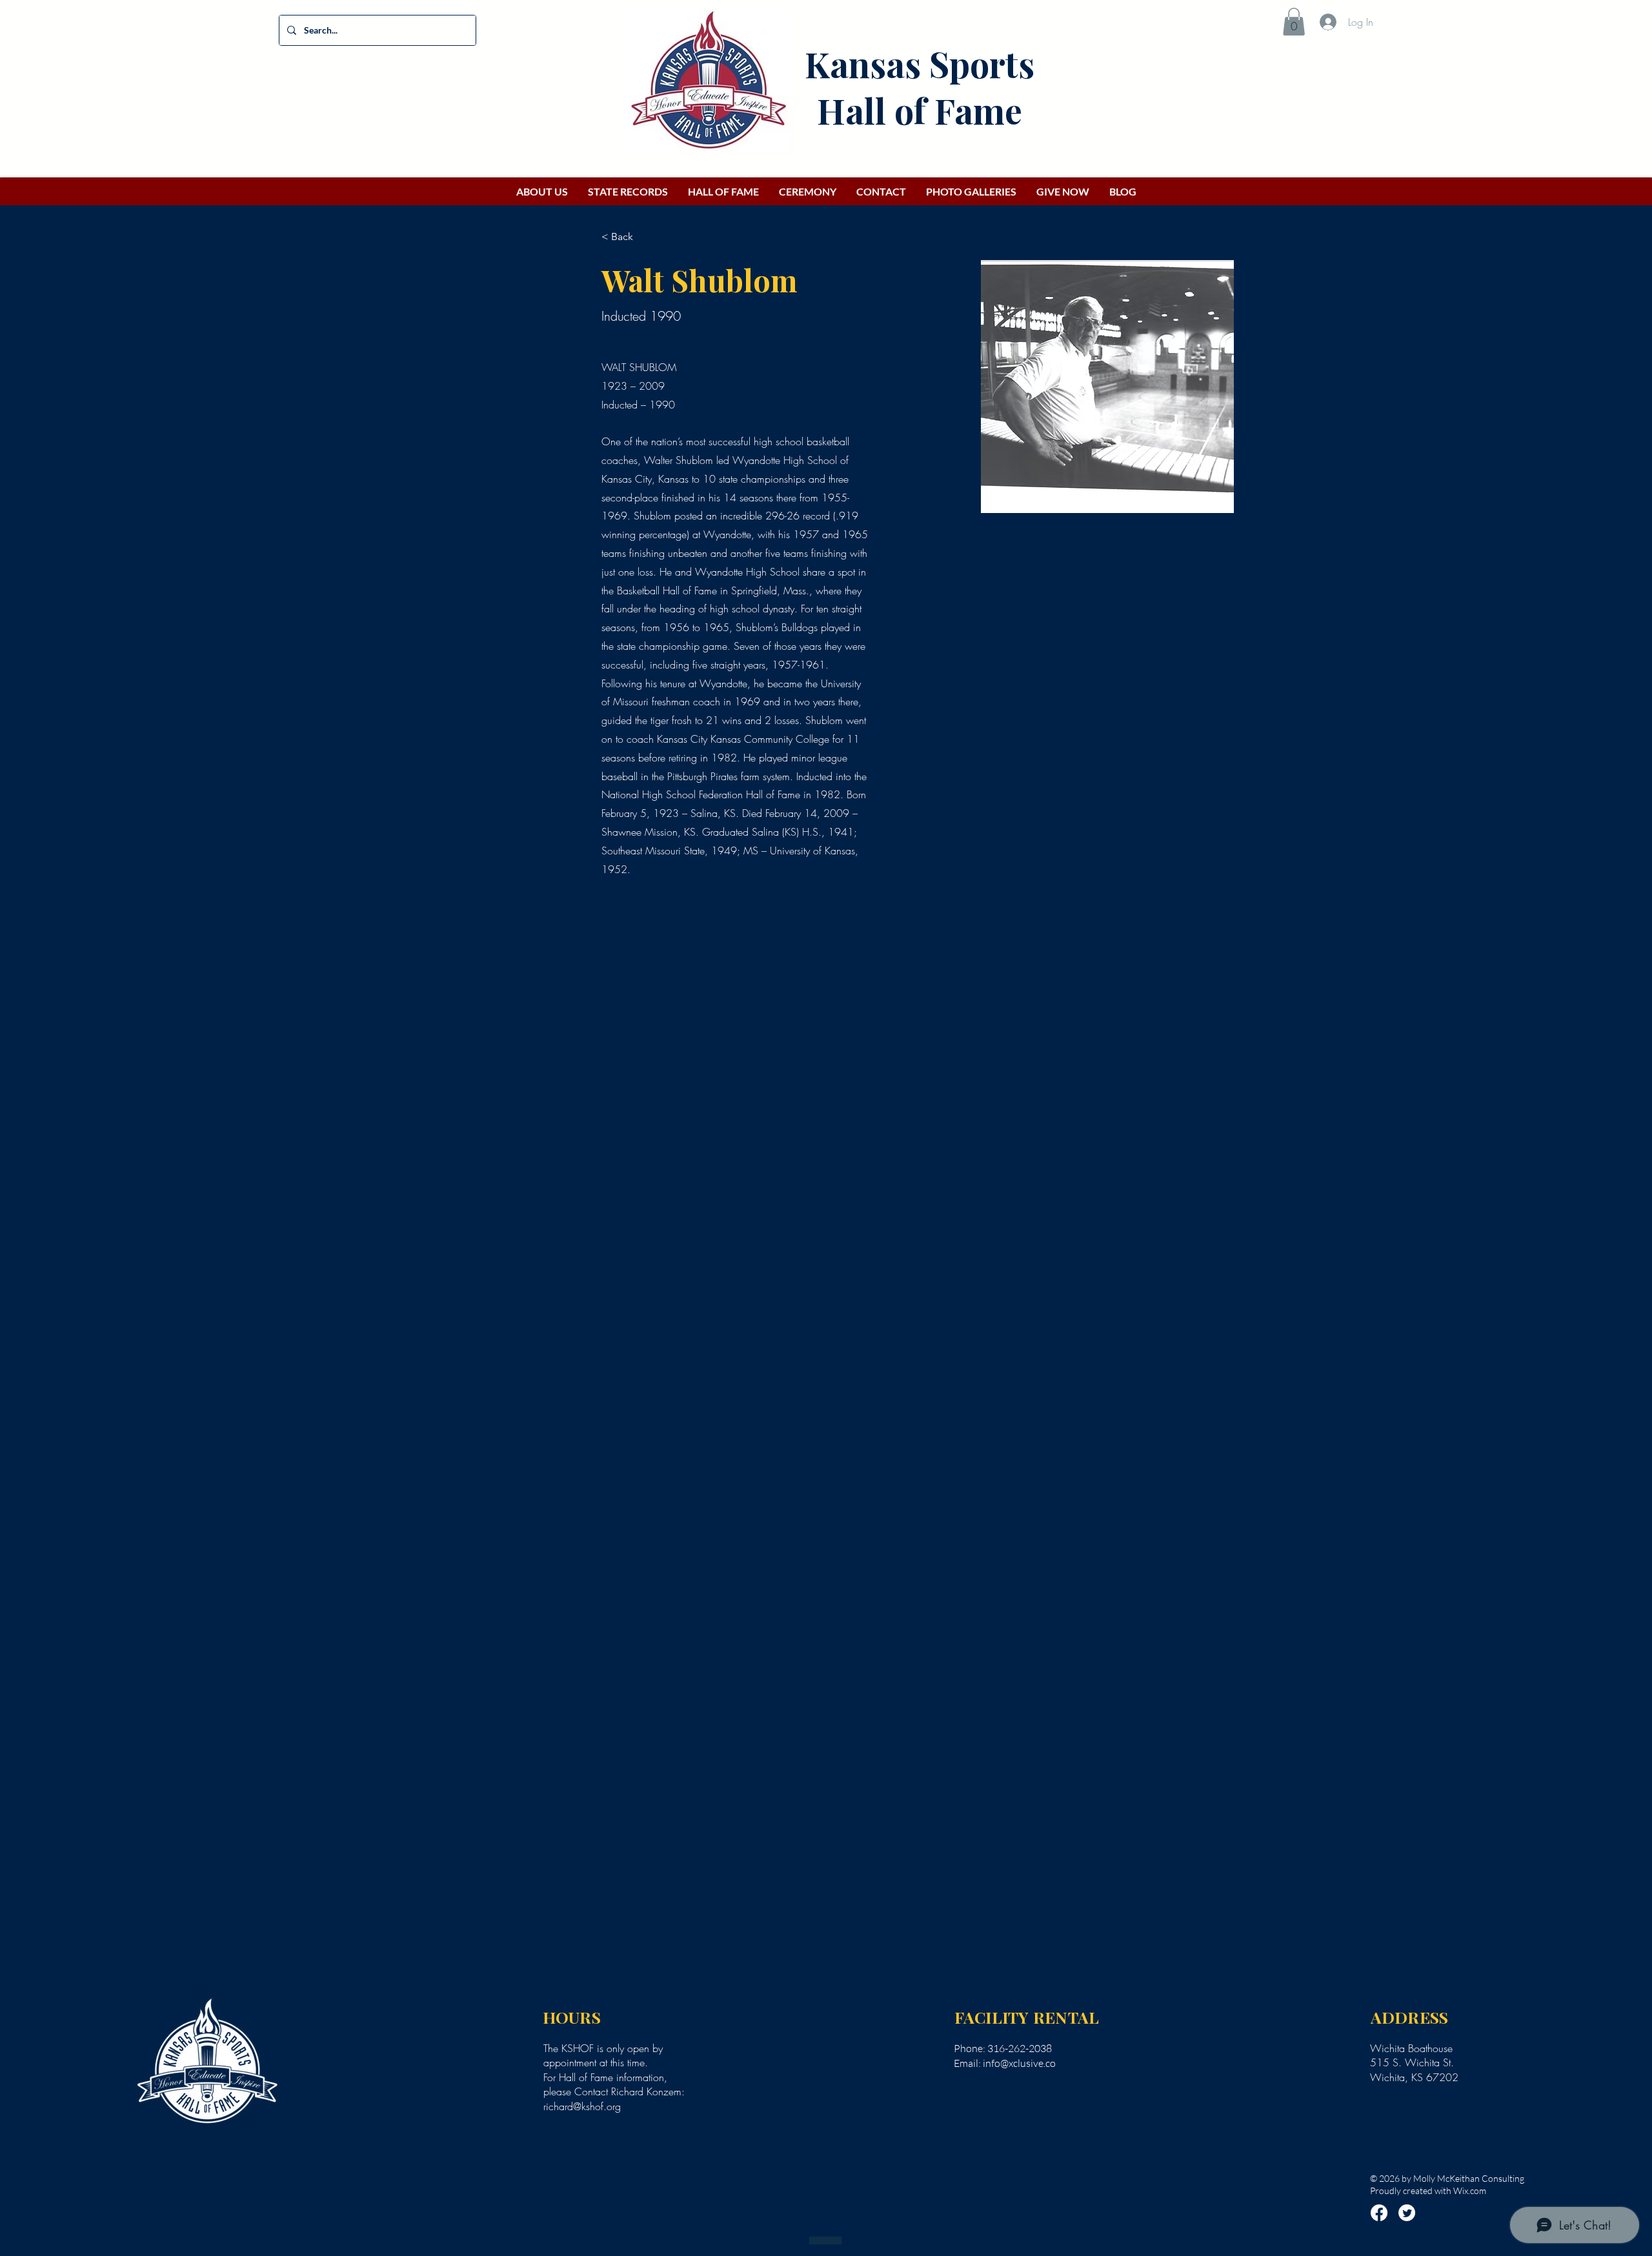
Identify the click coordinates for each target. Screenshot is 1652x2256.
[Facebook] (1379, 2213)
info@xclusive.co (1019, 2063)
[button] (1294, 22)
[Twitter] (1407, 2213)
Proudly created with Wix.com (1428, 2191)
